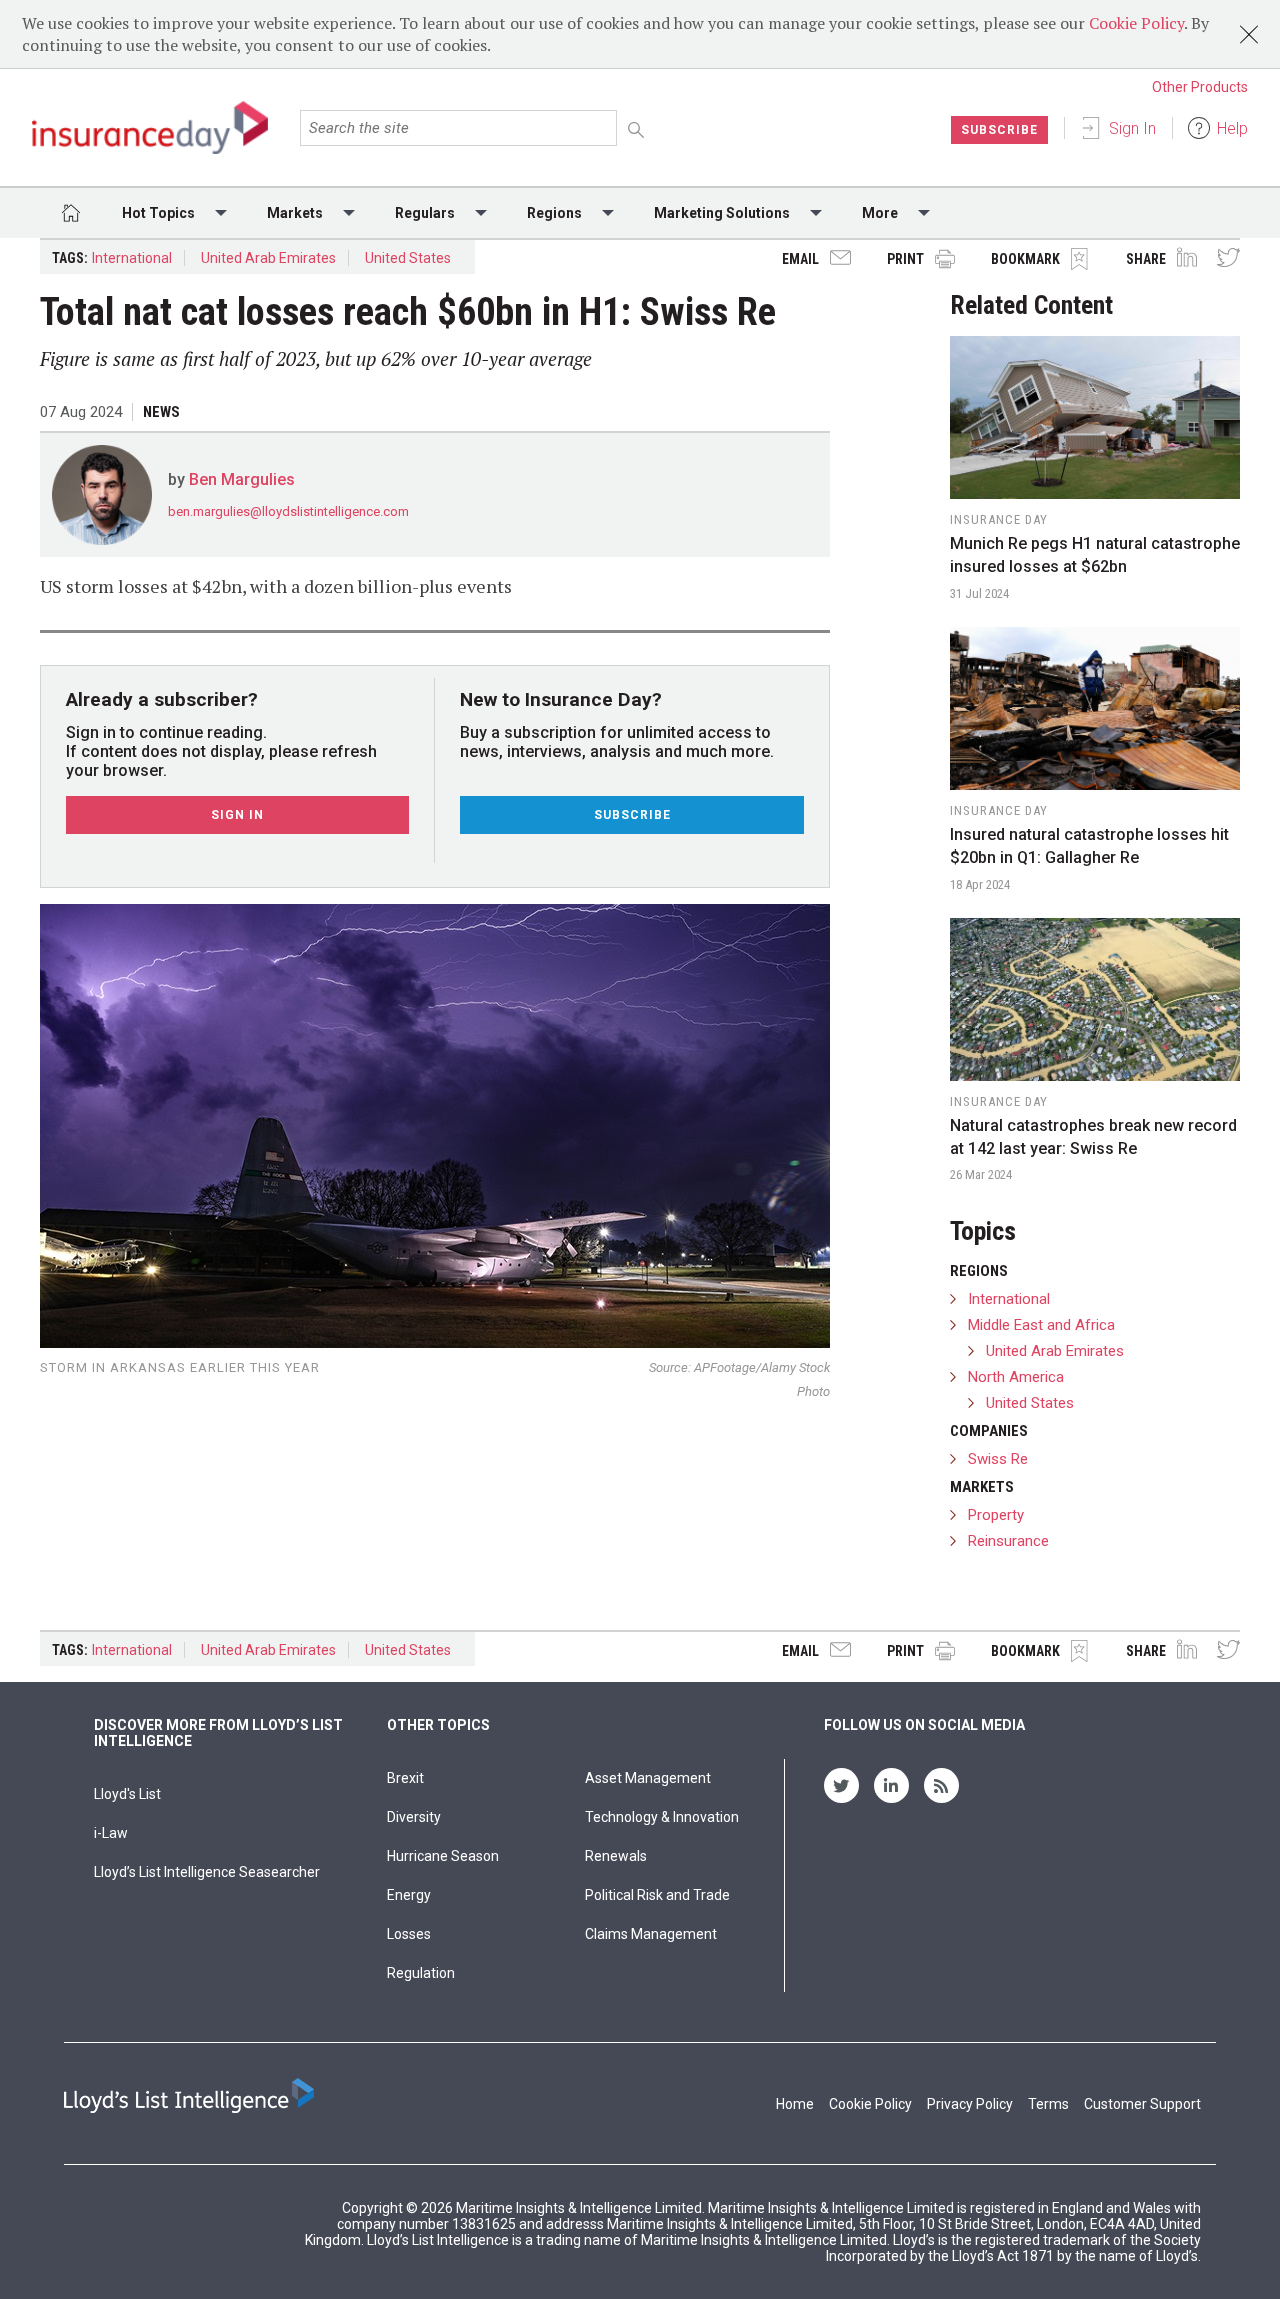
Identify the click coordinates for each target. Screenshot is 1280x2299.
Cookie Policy (1136, 23)
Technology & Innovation (662, 1817)
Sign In (1132, 128)
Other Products (1200, 87)
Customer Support (1142, 2104)
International (132, 258)
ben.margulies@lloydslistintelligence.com (288, 511)
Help (1232, 128)
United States (408, 258)
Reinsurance (1008, 1541)
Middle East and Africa (1041, 1325)
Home (795, 2104)
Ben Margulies (242, 479)
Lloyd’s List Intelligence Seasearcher (207, 1872)
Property (996, 1515)
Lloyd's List (127, 1794)
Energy (409, 1895)
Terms (1048, 2104)
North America (1016, 1377)
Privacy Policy (970, 2104)
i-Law (111, 1833)
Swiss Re (998, 1459)
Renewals (616, 1856)
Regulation (421, 1973)
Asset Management (648, 1778)
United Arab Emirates (268, 258)
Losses (409, 1934)
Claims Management (651, 1934)
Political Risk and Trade (657, 1895)
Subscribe (999, 130)
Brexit (405, 1778)
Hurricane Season (443, 1856)
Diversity (414, 1817)
